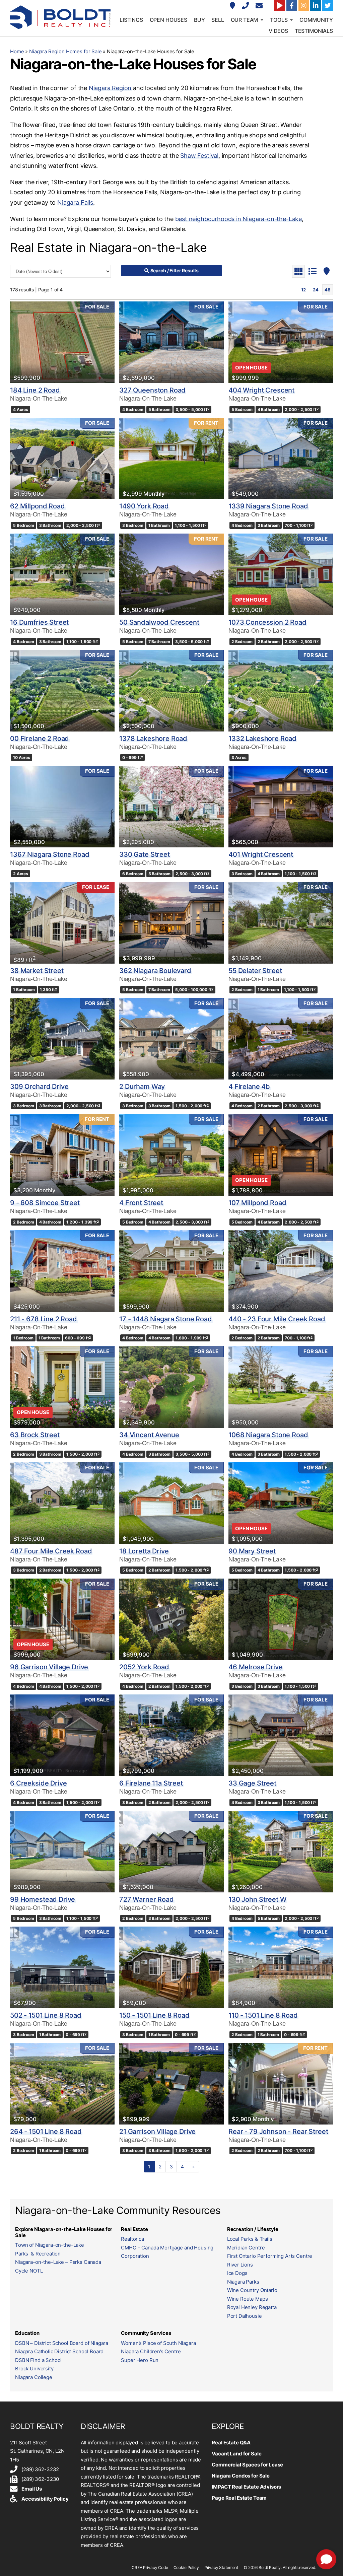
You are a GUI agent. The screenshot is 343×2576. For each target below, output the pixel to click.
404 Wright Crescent (261, 390)
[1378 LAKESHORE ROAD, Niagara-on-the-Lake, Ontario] (171, 691)
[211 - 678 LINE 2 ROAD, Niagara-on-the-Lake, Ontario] (62, 1271)
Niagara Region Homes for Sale (65, 51)
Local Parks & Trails (250, 2239)
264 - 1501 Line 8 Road (46, 2132)
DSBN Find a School (38, 2360)
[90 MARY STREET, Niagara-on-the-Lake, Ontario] (281, 1503)
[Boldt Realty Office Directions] (233, 6)
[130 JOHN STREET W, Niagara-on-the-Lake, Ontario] (281, 1852)
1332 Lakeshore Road (262, 739)
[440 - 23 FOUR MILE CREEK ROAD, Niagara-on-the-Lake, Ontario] (281, 1271)
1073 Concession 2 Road (267, 622)
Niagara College (34, 2377)
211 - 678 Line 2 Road (44, 1319)
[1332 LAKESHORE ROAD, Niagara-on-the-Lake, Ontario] (281, 691)
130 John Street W (257, 1899)
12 (303, 290)
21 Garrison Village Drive (157, 2132)
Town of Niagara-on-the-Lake (50, 2245)
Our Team (245, 20)
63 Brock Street (35, 1435)
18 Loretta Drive (144, 1551)
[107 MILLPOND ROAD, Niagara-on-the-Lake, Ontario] (281, 1155)
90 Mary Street (252, 1551)
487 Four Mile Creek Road (51, 1551)
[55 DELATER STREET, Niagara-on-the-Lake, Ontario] (281, 923)
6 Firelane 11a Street (151, 1783)
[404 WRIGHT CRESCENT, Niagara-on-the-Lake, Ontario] (281, 342)
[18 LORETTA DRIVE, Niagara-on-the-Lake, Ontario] (171, 1503)
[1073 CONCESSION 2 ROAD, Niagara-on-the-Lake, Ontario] (281, 574)
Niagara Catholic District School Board (59, 2351)
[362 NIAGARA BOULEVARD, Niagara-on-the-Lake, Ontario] (171, 923)
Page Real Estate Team (239, 2498)
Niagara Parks (243, 2282)
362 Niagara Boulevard (155, 971)
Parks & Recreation (38, 2254)
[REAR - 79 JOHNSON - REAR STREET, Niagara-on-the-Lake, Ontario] (281, 2084)
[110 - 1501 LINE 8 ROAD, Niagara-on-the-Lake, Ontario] (281, 1967)
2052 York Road (144, 1667)
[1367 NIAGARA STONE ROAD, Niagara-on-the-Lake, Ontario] (62, 807)
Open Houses (168, 20)
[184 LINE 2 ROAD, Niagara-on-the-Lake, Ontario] (62, 342)
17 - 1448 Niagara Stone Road (166, 1319)
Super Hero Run (140, 2360)
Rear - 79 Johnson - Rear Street (278, 2132)
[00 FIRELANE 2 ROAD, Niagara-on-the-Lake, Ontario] (62, 691)
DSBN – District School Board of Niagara (62, 2343)
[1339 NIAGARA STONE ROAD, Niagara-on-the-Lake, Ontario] (281, 459)
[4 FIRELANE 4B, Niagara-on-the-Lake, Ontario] (281, 1039)
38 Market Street (37, 971)
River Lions (240, 2265)
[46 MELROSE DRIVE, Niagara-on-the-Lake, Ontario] (281, 1619)
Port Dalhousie (245, 2316)
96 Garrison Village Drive (49, 1667)
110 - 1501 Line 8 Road (263, 2015)
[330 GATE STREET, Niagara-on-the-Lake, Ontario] (171, 807)
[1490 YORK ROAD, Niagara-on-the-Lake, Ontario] (171, 459)
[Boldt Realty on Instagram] (304, 5)
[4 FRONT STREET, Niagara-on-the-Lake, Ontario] (171, 1155)
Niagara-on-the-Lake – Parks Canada (58, 2262)
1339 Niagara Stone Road (268, 506)
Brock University (34, 2369)
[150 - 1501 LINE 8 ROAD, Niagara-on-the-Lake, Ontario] (171, 1967)
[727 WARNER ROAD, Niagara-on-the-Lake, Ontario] (171, 1852)
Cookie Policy (186, 2567)
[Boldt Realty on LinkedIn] (316, 5)
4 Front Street (141, 1203)
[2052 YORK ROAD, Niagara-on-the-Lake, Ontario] (171, 1619)
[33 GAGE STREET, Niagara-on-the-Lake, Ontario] (281, 1735)
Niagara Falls (75, 202)
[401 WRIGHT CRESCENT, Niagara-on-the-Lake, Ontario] (281, 807)
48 (328, 290)
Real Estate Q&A (231, 2443)
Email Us (32, 2489)
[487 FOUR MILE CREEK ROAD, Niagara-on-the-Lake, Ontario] (62, 1503)
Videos (278, 31)
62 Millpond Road (38, 506)
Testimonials (314, 31)
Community (316, 20)
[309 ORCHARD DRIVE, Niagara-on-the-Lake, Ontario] (62, 1039)
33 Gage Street (252, 1783)
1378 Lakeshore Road (153, 739)
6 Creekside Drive (38, 1783)
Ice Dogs (237, 2273)
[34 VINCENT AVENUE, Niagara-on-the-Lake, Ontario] (171, 1387)
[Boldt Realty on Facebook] (292, 5)
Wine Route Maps (248, 2299)
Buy (199, 20)
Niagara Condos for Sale (241, 2476)
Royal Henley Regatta (252, 2307)
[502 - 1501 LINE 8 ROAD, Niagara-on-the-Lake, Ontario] (62, 1967)
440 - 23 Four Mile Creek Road (277, 1319)
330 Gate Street (145, 854)
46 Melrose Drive (256, 1667)
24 (316, 290)
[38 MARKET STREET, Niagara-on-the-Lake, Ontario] (62, 923)
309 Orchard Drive (39, 1087)
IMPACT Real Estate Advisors (246, 2487)
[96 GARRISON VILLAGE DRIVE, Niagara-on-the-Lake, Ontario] (62, 1619)
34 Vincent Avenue (149, 1435)
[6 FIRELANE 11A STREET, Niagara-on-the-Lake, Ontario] (171, 1735)
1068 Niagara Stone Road (268, 1435)
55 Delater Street (255, 971)
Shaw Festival (199, 156)
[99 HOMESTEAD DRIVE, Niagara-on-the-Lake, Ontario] (62, 1852)
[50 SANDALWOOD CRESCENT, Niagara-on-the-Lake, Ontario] (171, 574)
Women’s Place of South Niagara (158, 2343)
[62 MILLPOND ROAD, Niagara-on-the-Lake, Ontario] (62, 459)
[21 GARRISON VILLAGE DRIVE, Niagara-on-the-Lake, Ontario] (171, 2084)
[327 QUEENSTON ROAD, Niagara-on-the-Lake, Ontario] (171, 342)
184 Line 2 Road (35, 390)
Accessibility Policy (45, 2499)
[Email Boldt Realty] (260, 6)
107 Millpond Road (257, 1203)
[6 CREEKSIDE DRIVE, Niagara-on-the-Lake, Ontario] (62, 1735)
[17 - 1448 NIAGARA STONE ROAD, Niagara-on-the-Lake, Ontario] (171, 1271)
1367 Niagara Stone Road (50, 854)
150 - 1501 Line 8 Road (154, 2015)
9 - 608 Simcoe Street (45, 1203)
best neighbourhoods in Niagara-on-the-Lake (238, 219)
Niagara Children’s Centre (151, 2351)
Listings (131, 20)
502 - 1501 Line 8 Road (46, 2015)
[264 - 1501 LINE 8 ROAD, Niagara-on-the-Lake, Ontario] (62, 2084)
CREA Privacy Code (150, 2567)
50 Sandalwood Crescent (159, 622)
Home (17, 51)
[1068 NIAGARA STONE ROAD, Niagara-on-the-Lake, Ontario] (281, 1387)
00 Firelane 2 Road (40, 739)
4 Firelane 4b (249, 1087)
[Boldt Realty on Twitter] (328, 5)
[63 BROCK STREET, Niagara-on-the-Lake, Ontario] (62, 1387)
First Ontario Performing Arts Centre (270, 2256)
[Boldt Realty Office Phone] (246, 6)
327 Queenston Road (152, 390)
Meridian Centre (246, 2248)
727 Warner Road (147, 1899)
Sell (218, 20)
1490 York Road (144, 506)
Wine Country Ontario (252, 2290)
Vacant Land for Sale (236, 2454)
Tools (279, 20)
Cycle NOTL (29, 2271)
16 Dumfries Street (39, 622)
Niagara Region (110, 88)
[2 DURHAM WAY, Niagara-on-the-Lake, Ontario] (171, 1039)
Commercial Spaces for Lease (247, 2465)
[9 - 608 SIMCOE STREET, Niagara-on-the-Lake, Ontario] (62, 1155)
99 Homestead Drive (43, 1899)
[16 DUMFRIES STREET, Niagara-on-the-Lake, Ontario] (62, 574)
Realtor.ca (132, 2239)
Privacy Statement (221, 2567)
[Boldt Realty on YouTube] (280, 5)
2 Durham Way (142, 1087)
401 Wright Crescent (261, 854)
